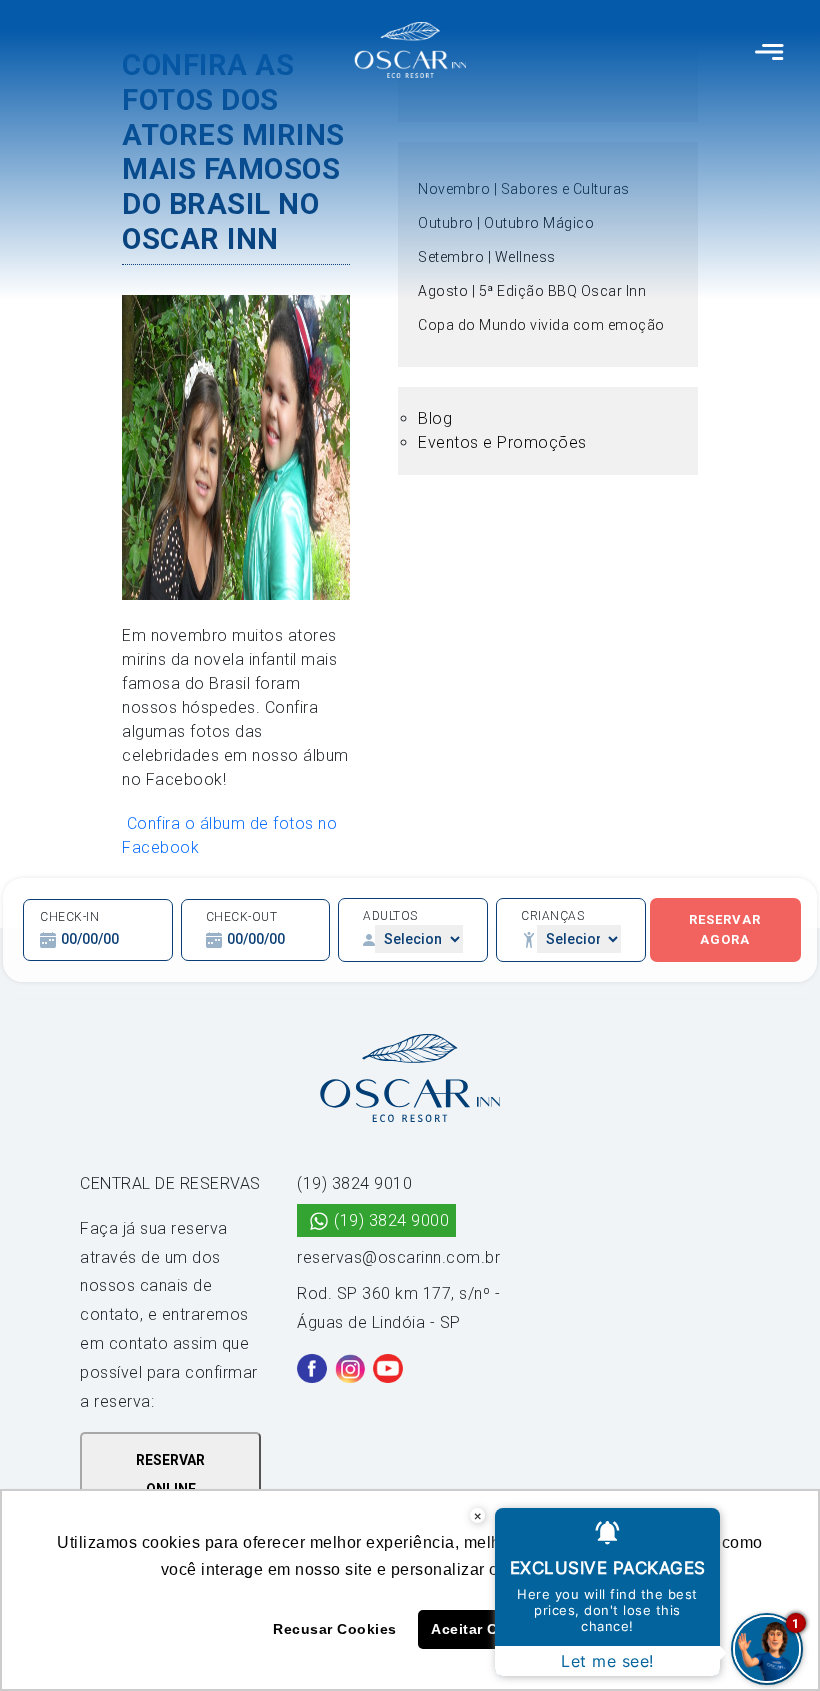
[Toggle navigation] (769, 50)
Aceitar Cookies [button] (489, 1629)
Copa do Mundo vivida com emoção (541, 325)
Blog (435, 418)
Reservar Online (170, 1474)
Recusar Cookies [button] (335, 1629)
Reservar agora (725, 929)
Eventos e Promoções (502, 442)
